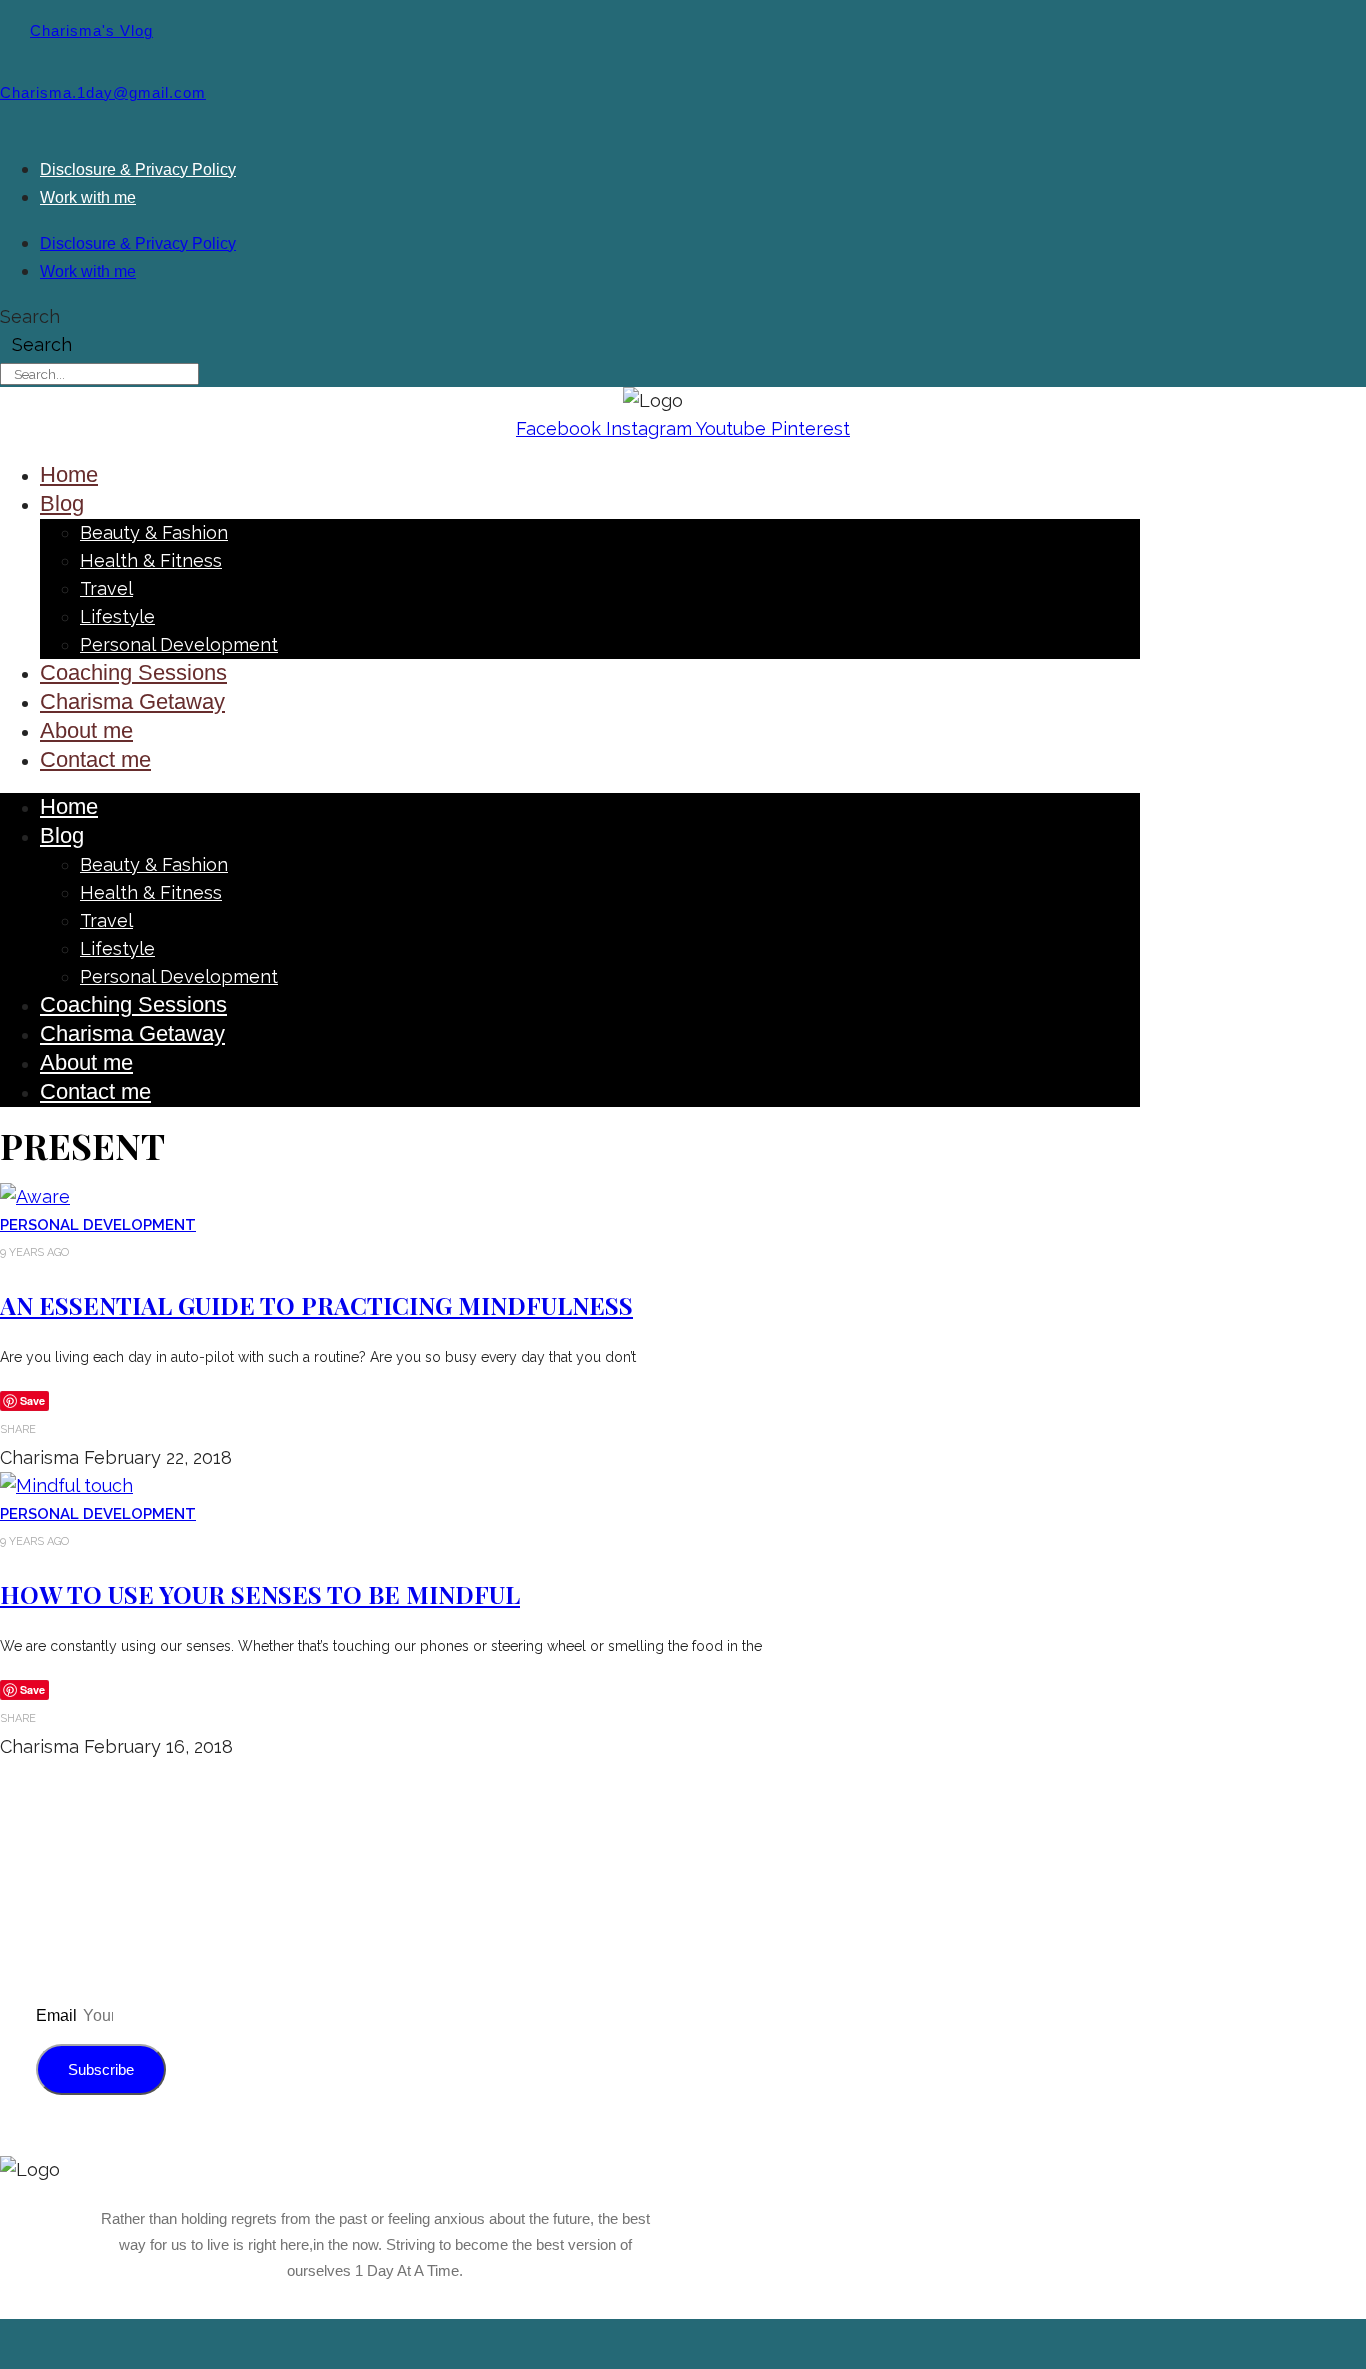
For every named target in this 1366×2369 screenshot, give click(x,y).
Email (58, 2015)
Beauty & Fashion (154, 532)
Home (69, 474)
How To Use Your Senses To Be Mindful (260, 1594)
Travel (106, 588)
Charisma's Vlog (91, 31)
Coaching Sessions (133, 672)
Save (32, 1400)
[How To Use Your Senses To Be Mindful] (66, 1485)
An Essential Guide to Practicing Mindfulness (316, 1305)
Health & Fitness (151, 560)
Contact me (95, 759)
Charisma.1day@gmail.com (103, 93)
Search (30, 316)
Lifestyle (117, 616)
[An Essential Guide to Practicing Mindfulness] (35, 1196)
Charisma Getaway (132, 701)
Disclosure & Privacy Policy (138, 169)
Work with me (88, 197)
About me (86, 730)
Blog (62, 503)
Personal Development (179, 644)
